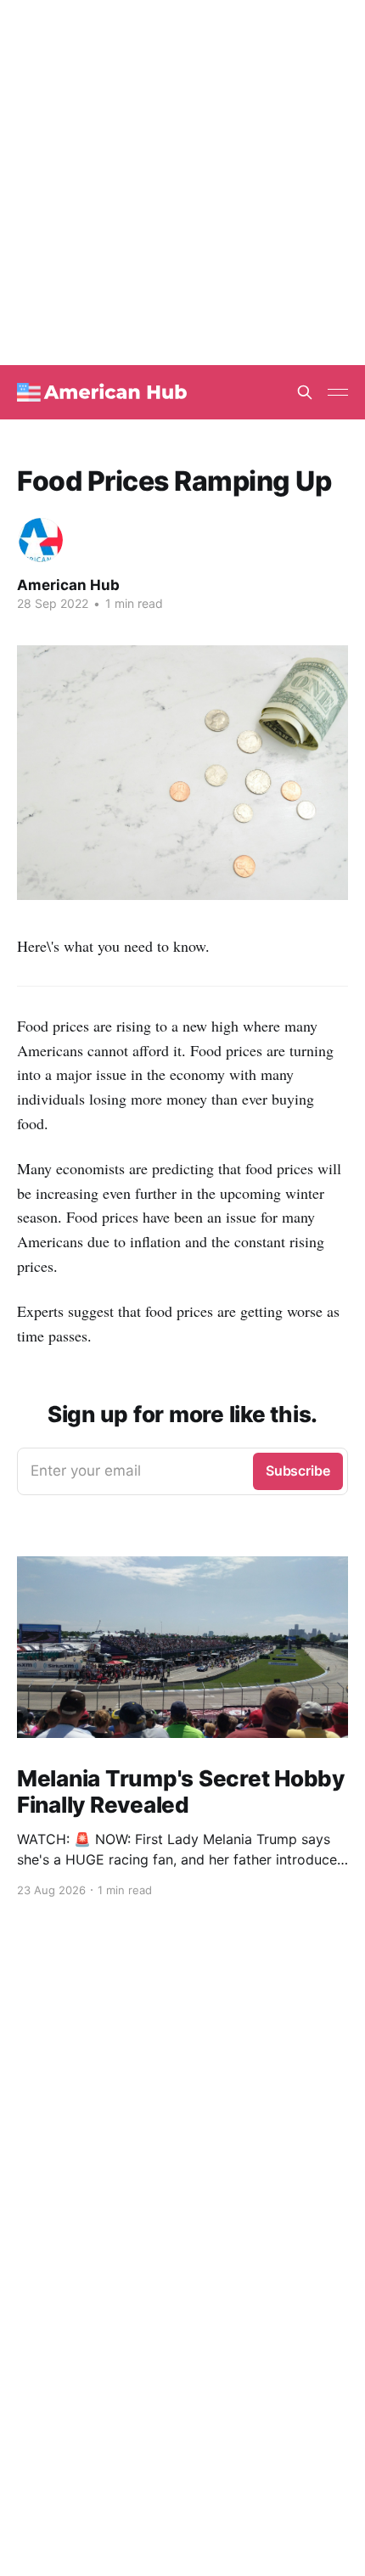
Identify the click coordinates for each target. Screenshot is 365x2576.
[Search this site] (305, 392)
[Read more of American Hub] (41, 540)
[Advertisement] (182, 183)
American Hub (68, 585)
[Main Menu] (338, 392)
